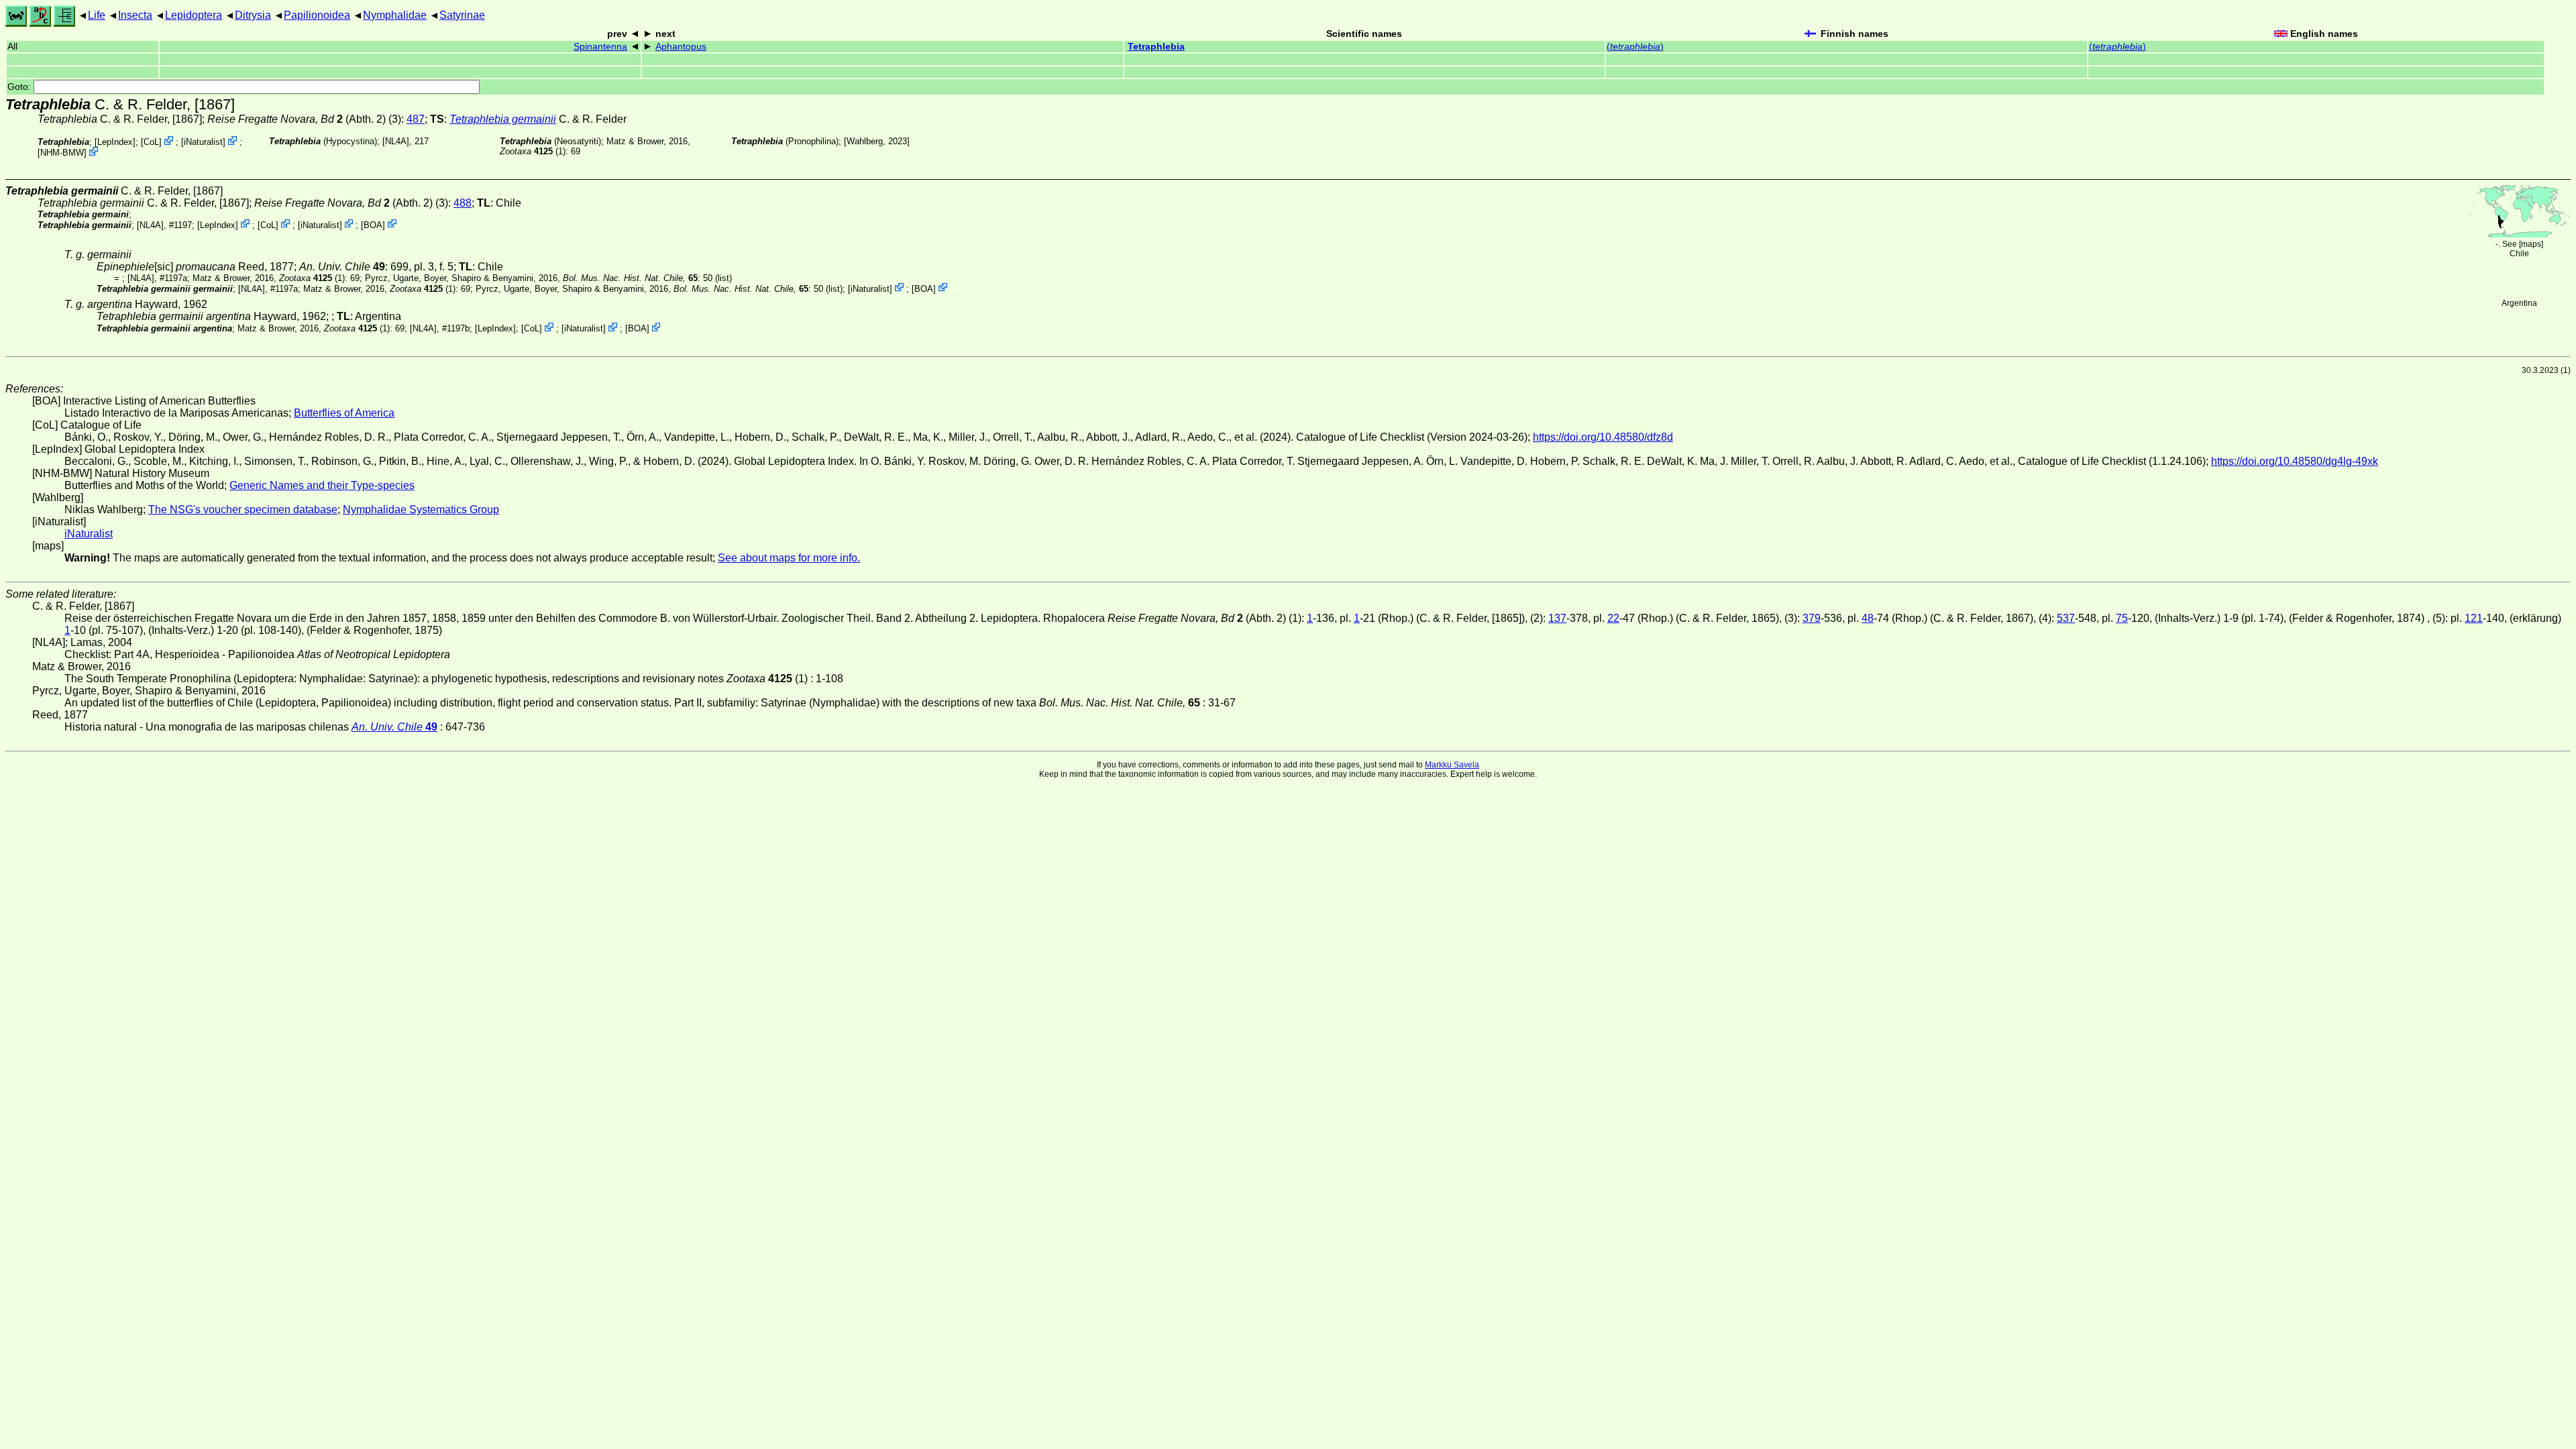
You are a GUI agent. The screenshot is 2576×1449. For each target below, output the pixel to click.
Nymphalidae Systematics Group (421, 509)
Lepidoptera (194, 15)
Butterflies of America (344, 413)
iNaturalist (203, 142)
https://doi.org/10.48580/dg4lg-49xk (2295, 461)
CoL (151, 142)
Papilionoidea (317, 15)
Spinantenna (600, 47)
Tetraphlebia (1156, 47)
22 (1613, 618)
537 (2066, 618)
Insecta (135, 15)
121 (2474, 618)
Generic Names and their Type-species (322, 485)
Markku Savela (1452, 765)
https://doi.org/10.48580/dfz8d (1603, 437)
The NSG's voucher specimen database (243, 509)
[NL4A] (396, 141)
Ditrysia (253, 15)
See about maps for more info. (789, 558)
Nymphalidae (395, 15)
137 (1557, 618)
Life (97, 15)
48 (1868, 618)
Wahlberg (865, 141)
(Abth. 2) (297, 119)
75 (2122, 618)
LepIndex (115, 142)
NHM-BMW (62, 153)
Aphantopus (681, 47)
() (1635, 47)
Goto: (20, 87)
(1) (533, 151)
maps (2531, 244)
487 (416, 119)
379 (1812, 618)
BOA (373, 224)
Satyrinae (462, 15)
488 (463, 203)
